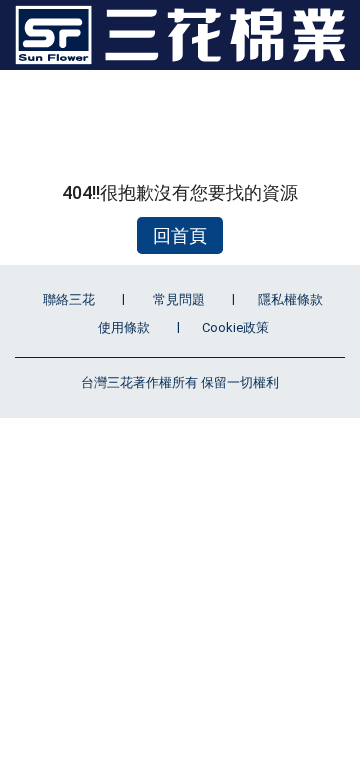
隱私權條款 (290, 299)
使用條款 (124, 327)
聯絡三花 (69, 299)
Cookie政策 (235, 327)
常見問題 (179, 299)
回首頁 (180, 235)
